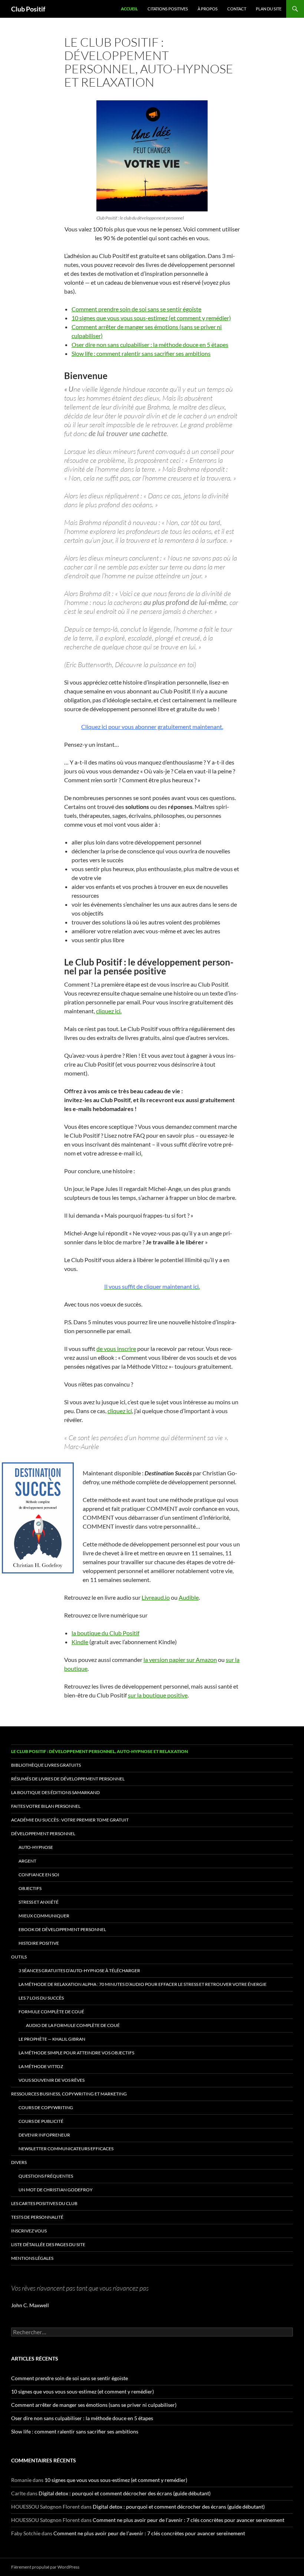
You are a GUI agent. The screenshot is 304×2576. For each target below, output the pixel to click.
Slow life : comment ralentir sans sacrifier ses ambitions (141, 353)
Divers (19, 2162)
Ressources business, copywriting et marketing (69, 2094)
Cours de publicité (41, 2121)
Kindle (80, 1642)
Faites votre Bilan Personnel (46, 1806)
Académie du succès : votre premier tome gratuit (70, 1820)
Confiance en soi (39, 1875)
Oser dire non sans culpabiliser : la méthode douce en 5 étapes (150, 344)
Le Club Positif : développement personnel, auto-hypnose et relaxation (100, 1751)
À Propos (208, 9)
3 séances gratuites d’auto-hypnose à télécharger (79, 1971)
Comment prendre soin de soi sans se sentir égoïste (136, 309)
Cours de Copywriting (46, 2107)
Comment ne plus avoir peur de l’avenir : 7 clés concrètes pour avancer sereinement (189, 2520)
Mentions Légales (32, 2258)
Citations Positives (168, 9)
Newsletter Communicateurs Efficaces (66, 2149)
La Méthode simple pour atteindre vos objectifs (76, 2053)
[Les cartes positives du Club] (152, 156)
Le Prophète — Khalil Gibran (52, 2039)
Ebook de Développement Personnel (62, 1929)
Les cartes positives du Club (44, 2203)
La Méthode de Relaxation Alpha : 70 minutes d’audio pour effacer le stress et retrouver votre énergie (143, 1984)
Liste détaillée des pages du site (48, 2244)
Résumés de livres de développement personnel (68, 1779)
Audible (189, 1597)
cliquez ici (120, 1411)
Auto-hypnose (36, 1847)
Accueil (129, 9)
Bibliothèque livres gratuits (46, 1765)
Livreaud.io (156, 1597)
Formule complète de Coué (51, 2012)
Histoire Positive (39, 1943)
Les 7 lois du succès (41, 1998)
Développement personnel (43, 1834)
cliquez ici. (109, 1011)
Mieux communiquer (44, 1916)
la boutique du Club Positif (105, 1633)
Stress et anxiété (39, 1902)
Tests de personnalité (37, 2217)
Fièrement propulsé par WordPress (45, 2567)
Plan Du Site (269, 9)
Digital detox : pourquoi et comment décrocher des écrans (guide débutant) (125, 2493)
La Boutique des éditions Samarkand (55, 1792)
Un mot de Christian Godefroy (56, 2190)
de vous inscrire (116, 1349)
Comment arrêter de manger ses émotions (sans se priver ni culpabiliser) (94, 2405)
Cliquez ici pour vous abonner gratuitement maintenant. (152, 727)
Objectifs (30, 1888)
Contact (237, 9)
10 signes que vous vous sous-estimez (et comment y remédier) (151, 318)
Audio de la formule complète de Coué (73, 2025)
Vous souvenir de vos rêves (52, 2080)
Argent (27, 1861)
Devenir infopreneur (44, 2135)
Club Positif (28, 9)
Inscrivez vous (29, 2231)
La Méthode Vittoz (41, 2066)
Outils (19, 1957)
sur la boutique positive (158, 1695)
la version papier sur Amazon (180, 1660)
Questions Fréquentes (46, 2176)
